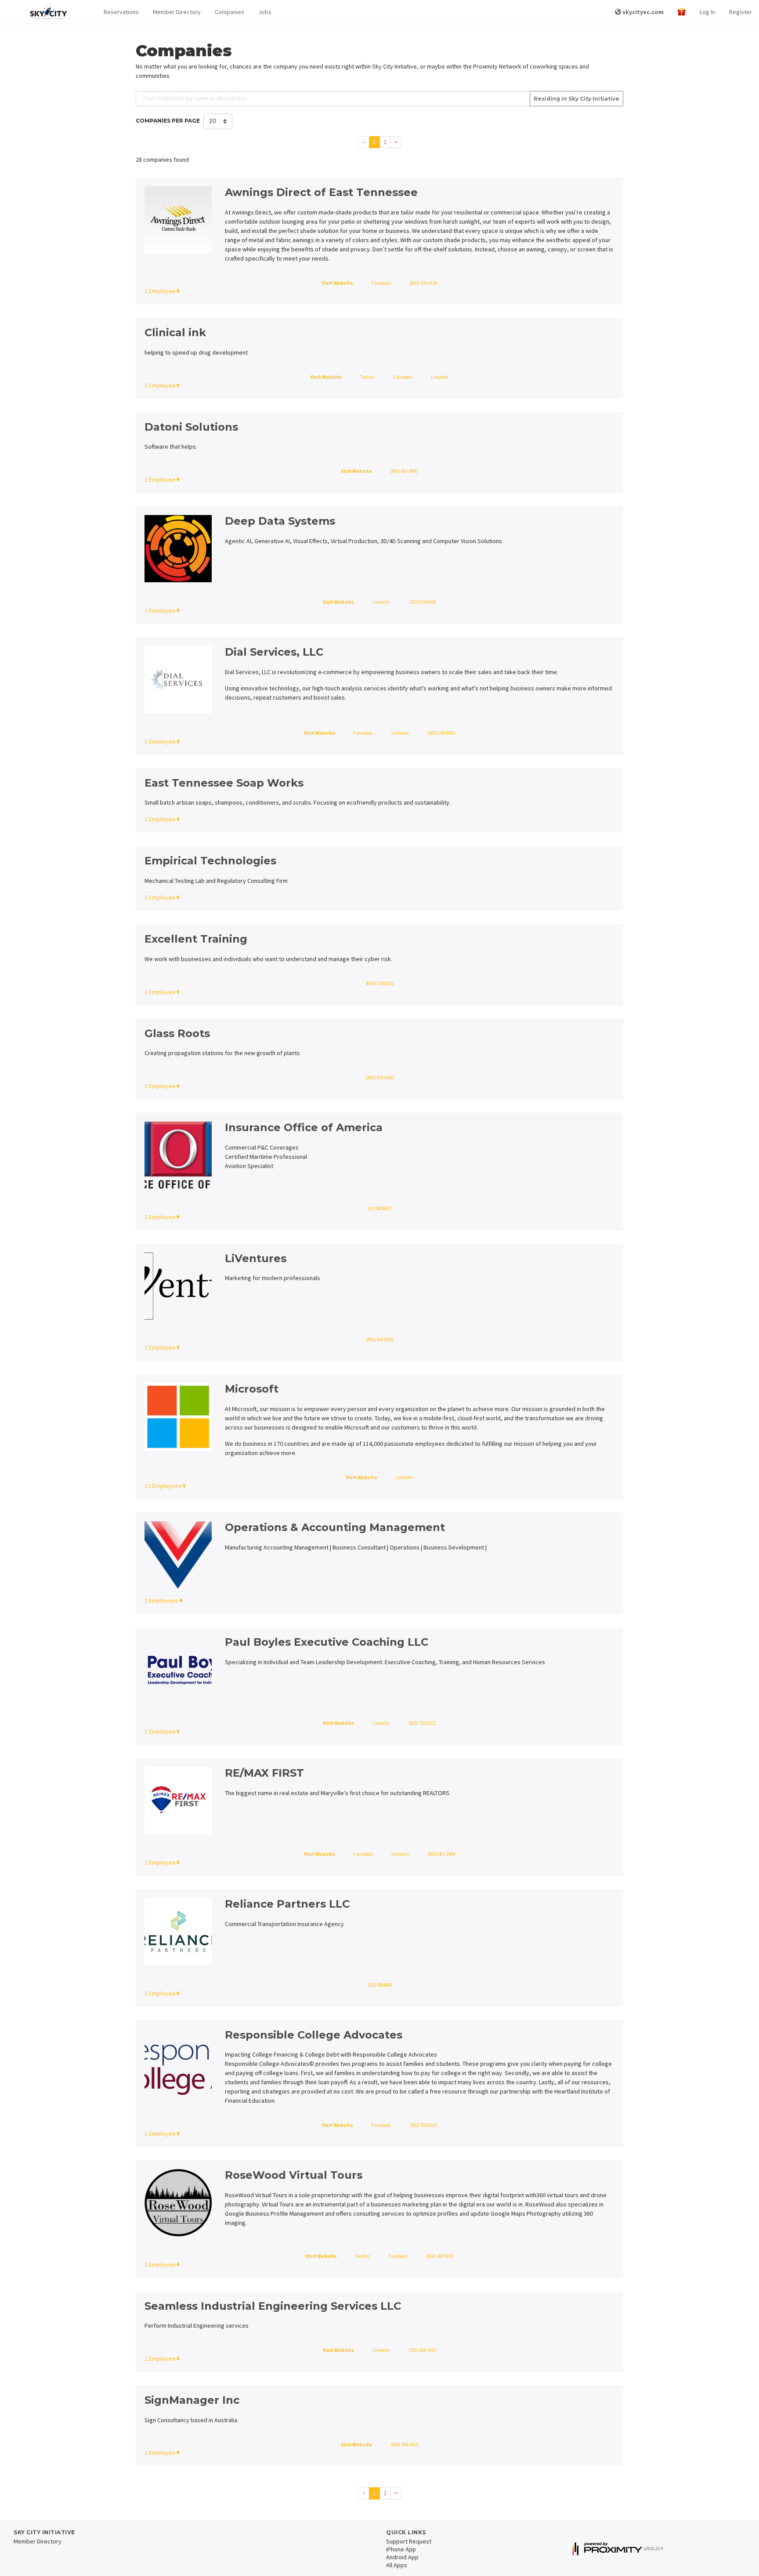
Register (741, 12)
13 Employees (164, 1486)
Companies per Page (168, 121)
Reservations (121, 12)
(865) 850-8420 (380, 1078)
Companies (230, 12)
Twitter (367, 377)
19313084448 (380, 1985)
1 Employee (160, 291)
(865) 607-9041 (404, 471)
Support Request (409, 2541)
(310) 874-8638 (422, 602)
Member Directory (177, 12)
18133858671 (380, 1208)
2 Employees (162, 1600)
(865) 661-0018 (380, 1339)
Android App (402, 2557)
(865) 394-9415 (404, 2445)
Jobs (265, 12)
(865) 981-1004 (441, 1854)
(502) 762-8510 (423, 2125)
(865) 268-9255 (440, 2256)
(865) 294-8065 (441, 733)
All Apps (397, 2565)
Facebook (381, 283)
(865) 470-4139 (423, 283)
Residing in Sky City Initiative (576, 99)
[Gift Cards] (682, 12)
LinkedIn (440, 377)
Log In (707, 12)
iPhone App (401, 2549)
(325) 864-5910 (422, 2350)
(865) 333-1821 (422, 1723)
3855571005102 (380, 983)
